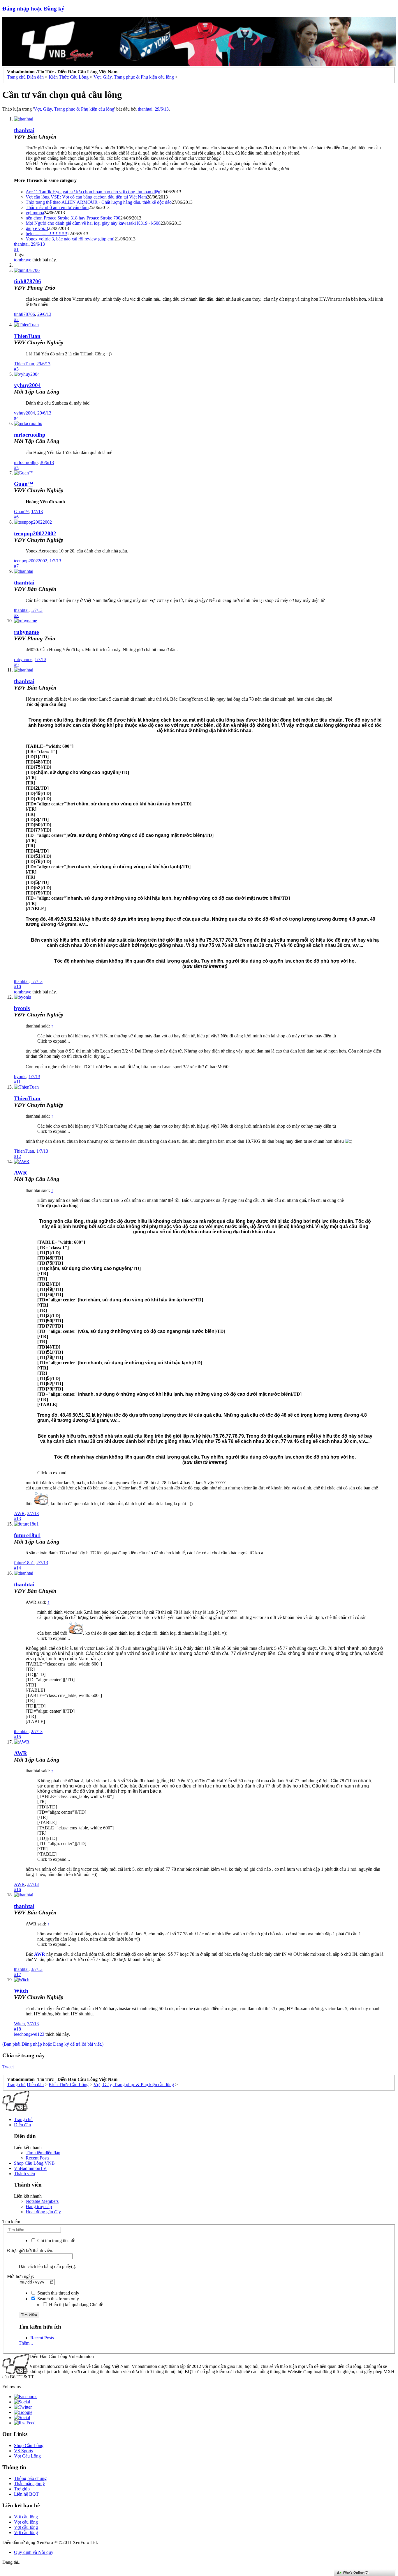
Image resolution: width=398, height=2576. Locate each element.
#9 (16, 665)
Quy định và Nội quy (34, 2552)
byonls (22, 1008)
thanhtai (145, 109)
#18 (17, 2029)
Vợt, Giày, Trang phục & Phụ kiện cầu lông (74, 109)
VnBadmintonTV (30, 2168)
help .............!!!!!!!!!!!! (46, 234)
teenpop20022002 (35, 533)
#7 (16, 566)
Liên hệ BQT (26, 2494)
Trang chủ (23, 2119)
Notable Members (42, 2201)
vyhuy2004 (27, 385)
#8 (16, 615)
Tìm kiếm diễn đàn (43, 2153)
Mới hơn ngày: (21, 2276)
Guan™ (24, 484)
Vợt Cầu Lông (27, 2456)
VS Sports (23, 2451)
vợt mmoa (35, 213)
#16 (17, 1890)
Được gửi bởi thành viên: (30, 2250)
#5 (16, 468)
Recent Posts (37, 2158)
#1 (16, 249)
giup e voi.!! (37, 228)
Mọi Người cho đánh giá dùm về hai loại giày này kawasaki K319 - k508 (93, 223)
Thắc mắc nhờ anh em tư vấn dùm (57, 207)
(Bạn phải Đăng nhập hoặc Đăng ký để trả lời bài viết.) (53, 2044)
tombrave (23, 260)
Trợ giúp (22, 2489)
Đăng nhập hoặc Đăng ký (33, 9)
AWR (21, 1173)
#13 (17, 1519)
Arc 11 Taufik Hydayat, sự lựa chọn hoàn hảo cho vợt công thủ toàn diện (93, 192)
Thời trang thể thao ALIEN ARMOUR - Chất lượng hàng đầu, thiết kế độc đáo (99, 202)
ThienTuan (27, 336)
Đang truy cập (39, 2206)
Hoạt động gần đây (43, 2212)
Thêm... (26, 2343)
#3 (16, 369)
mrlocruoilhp (30, 435)
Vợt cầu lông (26, 2517)
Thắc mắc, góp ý (29, 2484)
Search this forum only (58, 2299)
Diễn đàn (22, 2125)
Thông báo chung (30, 2478)
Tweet (8, 2067)
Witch (21, 1991)
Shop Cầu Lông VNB (34, 2163)
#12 (17, 1156)
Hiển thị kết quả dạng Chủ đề (75, 2305)
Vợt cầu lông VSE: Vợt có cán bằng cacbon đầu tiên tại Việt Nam (86, 197)
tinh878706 (28, 281)
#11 (17, 1082)
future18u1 (27, 1535)
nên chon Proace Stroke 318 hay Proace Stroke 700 (73, 218)
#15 (17, 1737)
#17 (17, 1974)
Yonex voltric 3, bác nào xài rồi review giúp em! (70, 239)
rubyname (26, 632)
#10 (17, 987)
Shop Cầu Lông (29, 2445)
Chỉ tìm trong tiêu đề (56, 2241)
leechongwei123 (29, 2034)
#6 (16, 517)
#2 (16, 319)
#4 (16, 418)
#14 (17, 1568)
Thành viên (24, 2174)
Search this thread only (58, 2293)
